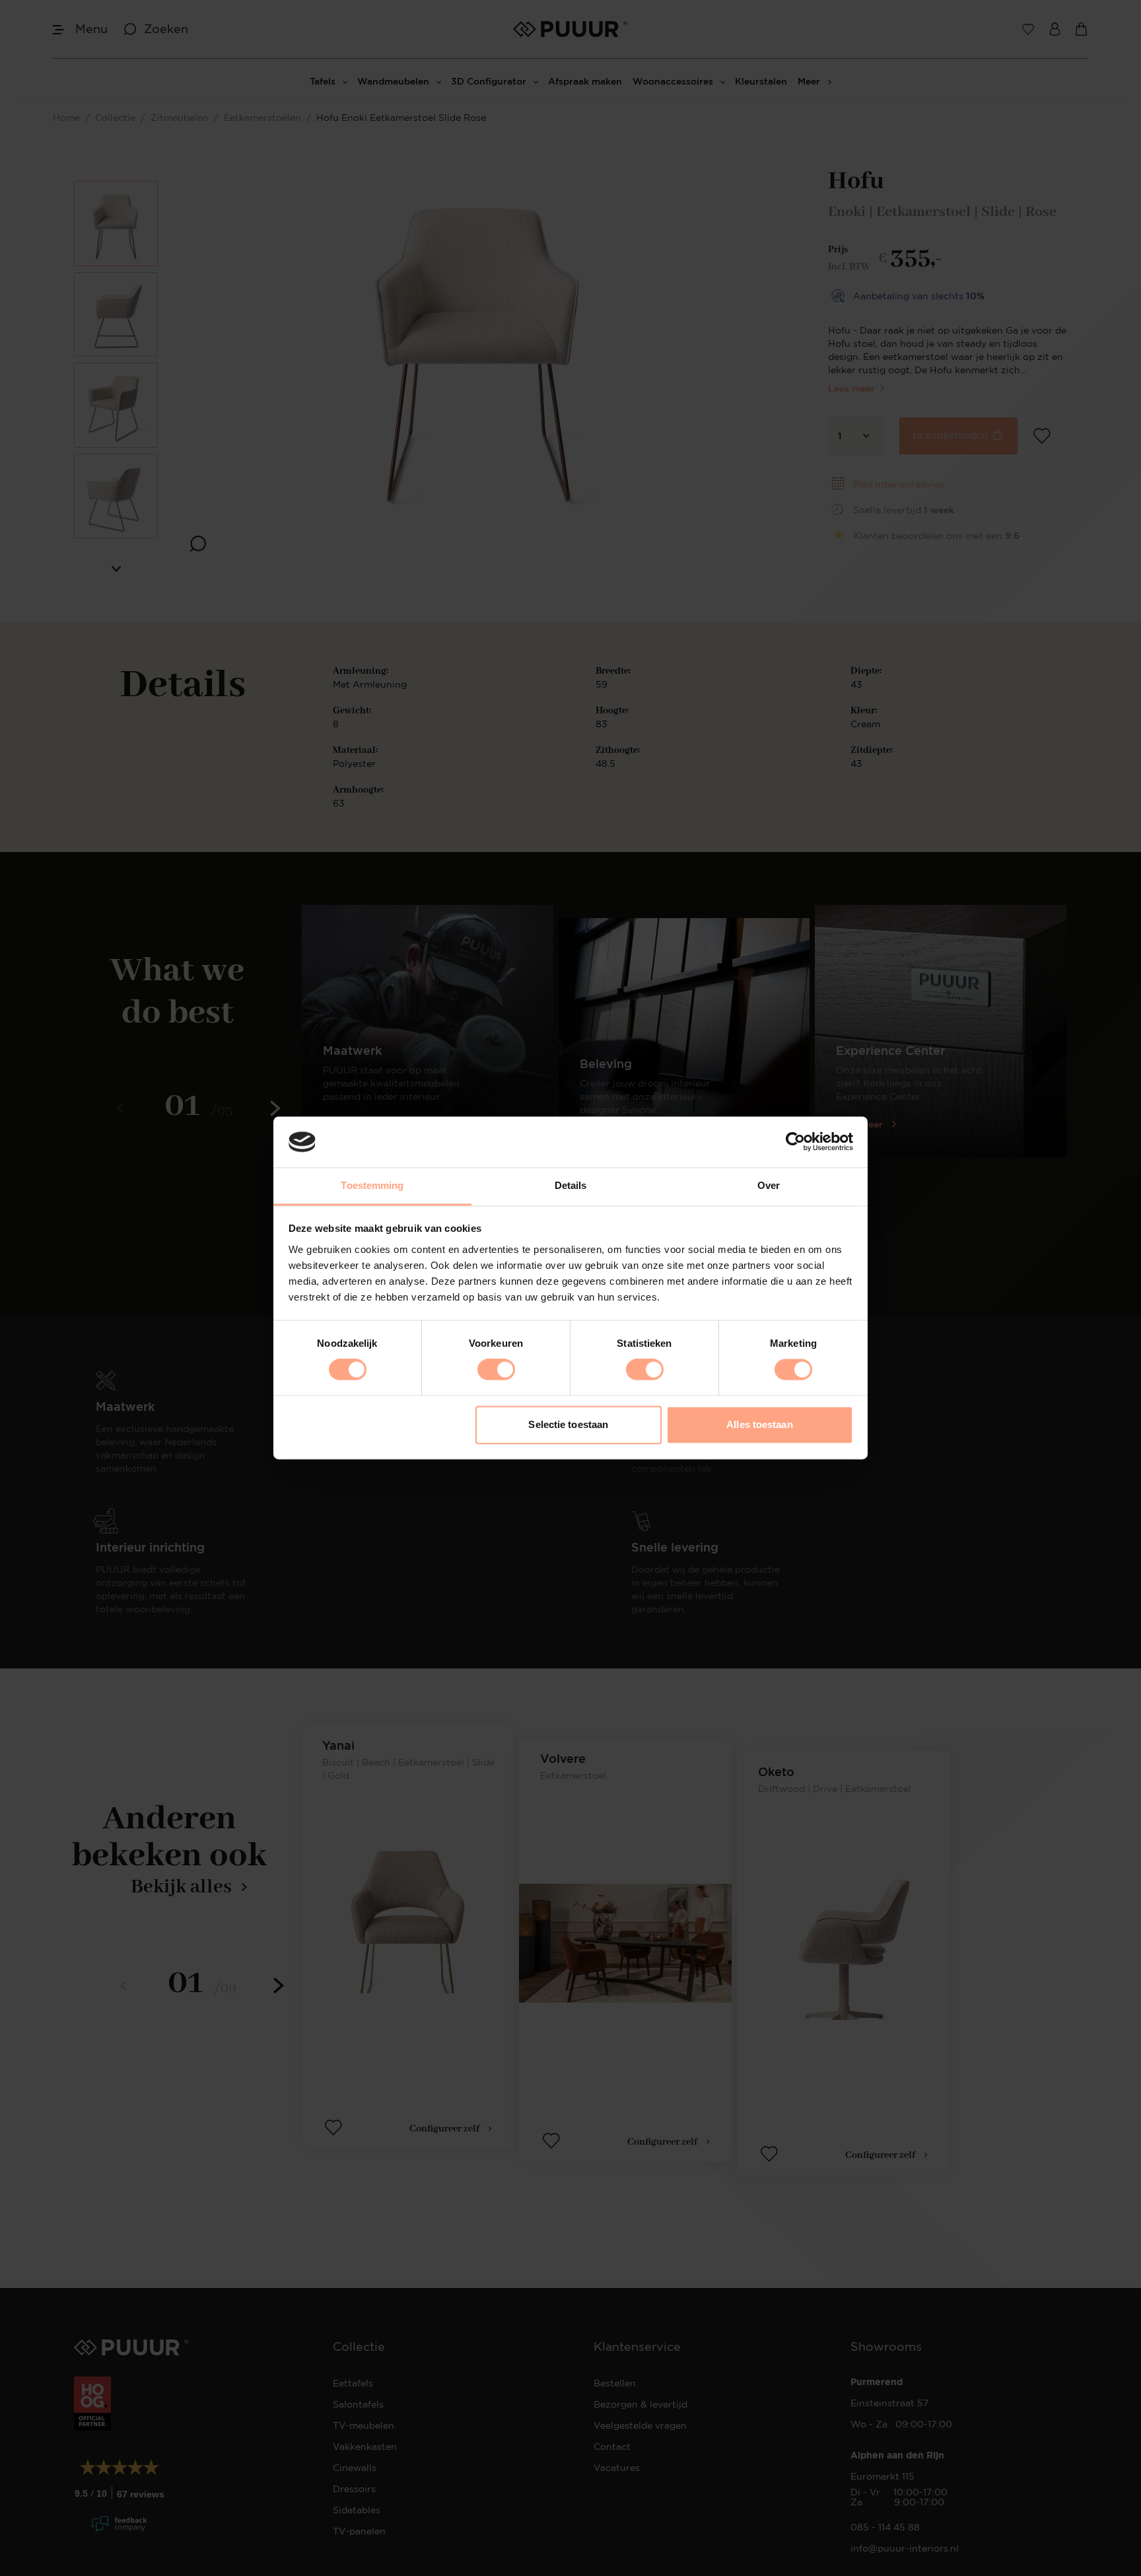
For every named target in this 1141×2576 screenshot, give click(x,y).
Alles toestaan (759, 1424)
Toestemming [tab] (372, 1185)
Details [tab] (571, 1185)
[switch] (496, 1370)
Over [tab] (769, 1185)
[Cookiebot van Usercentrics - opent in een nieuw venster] (795, 1142)
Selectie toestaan (568, 1424)
